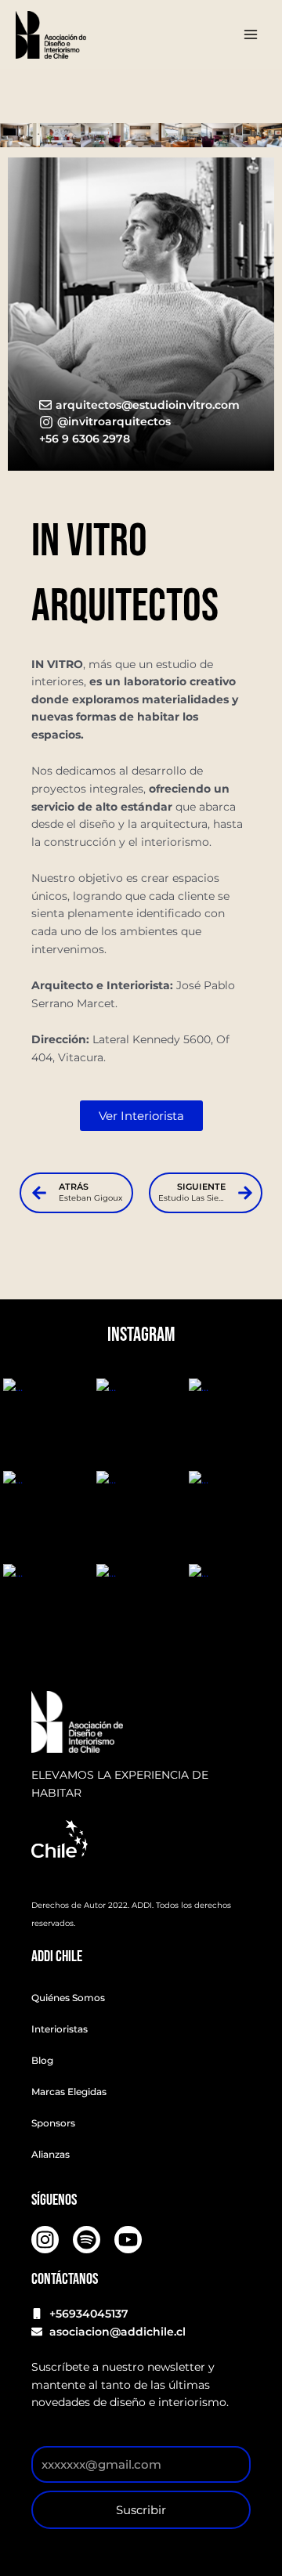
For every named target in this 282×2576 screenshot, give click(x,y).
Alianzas (51, 2154)
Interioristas (60, 2029)
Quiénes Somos (68, 1998)
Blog (42, 2060)
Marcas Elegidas (69, 2092)
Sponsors (53, 2123)
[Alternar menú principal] (251, 35)
